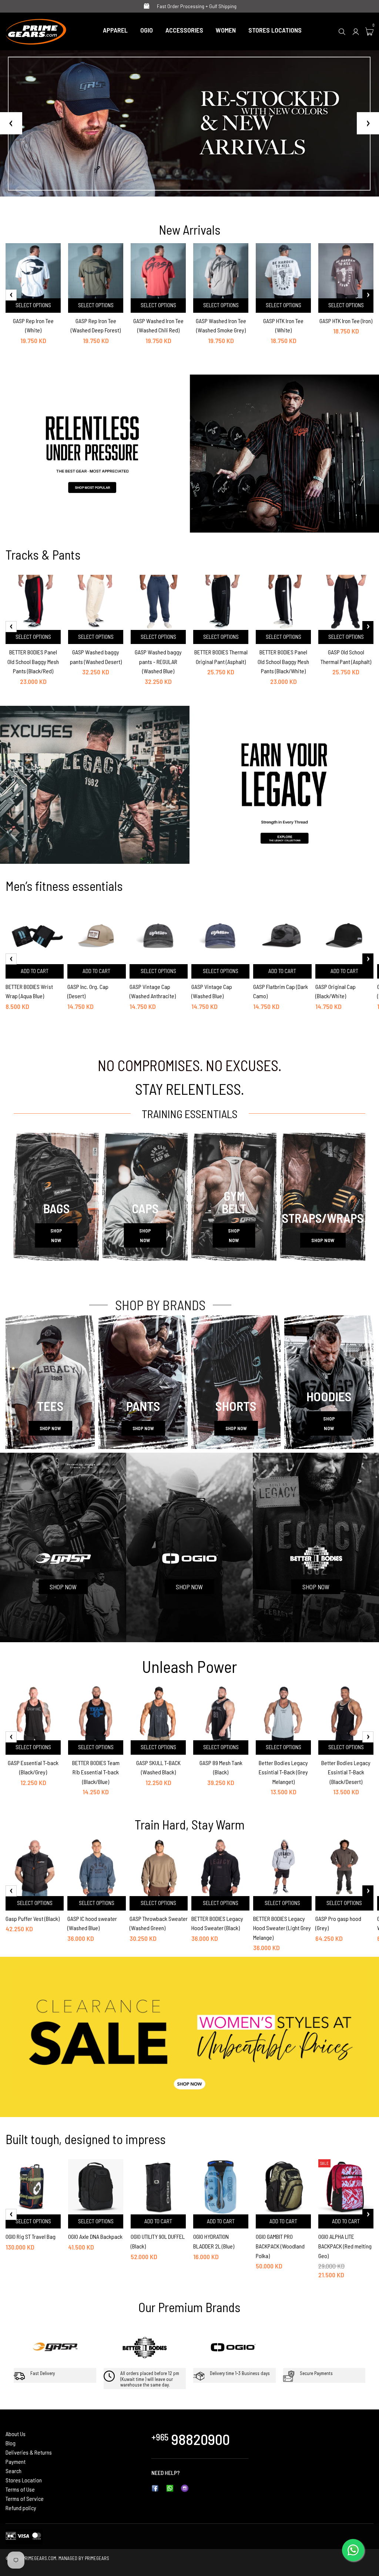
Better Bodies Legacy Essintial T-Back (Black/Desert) (346, 1772)
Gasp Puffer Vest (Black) (33, 1918)
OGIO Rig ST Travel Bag (31, 2236)
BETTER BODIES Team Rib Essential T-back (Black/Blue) (96, 1772)
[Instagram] (185, 2488)
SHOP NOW (56, 1235)
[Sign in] (356, 31)
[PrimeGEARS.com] (36, 30)
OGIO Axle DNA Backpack (95, 2236)
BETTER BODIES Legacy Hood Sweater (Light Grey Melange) (282, 1928)
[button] (189, 188)
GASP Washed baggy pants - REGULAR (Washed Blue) (158, 661)
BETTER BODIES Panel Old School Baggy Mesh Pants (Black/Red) (33, 661)
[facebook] (155, 2488)
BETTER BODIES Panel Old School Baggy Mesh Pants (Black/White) (283, 661)
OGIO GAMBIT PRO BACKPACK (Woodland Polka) (280, 2246)
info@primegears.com (207, 2473)
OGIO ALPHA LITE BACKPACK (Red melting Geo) (345, 2246)
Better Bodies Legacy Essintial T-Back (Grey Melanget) (283, 1772)
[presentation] (11, 295)
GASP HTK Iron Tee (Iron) (346, 321)
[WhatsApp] (170, 2488)
